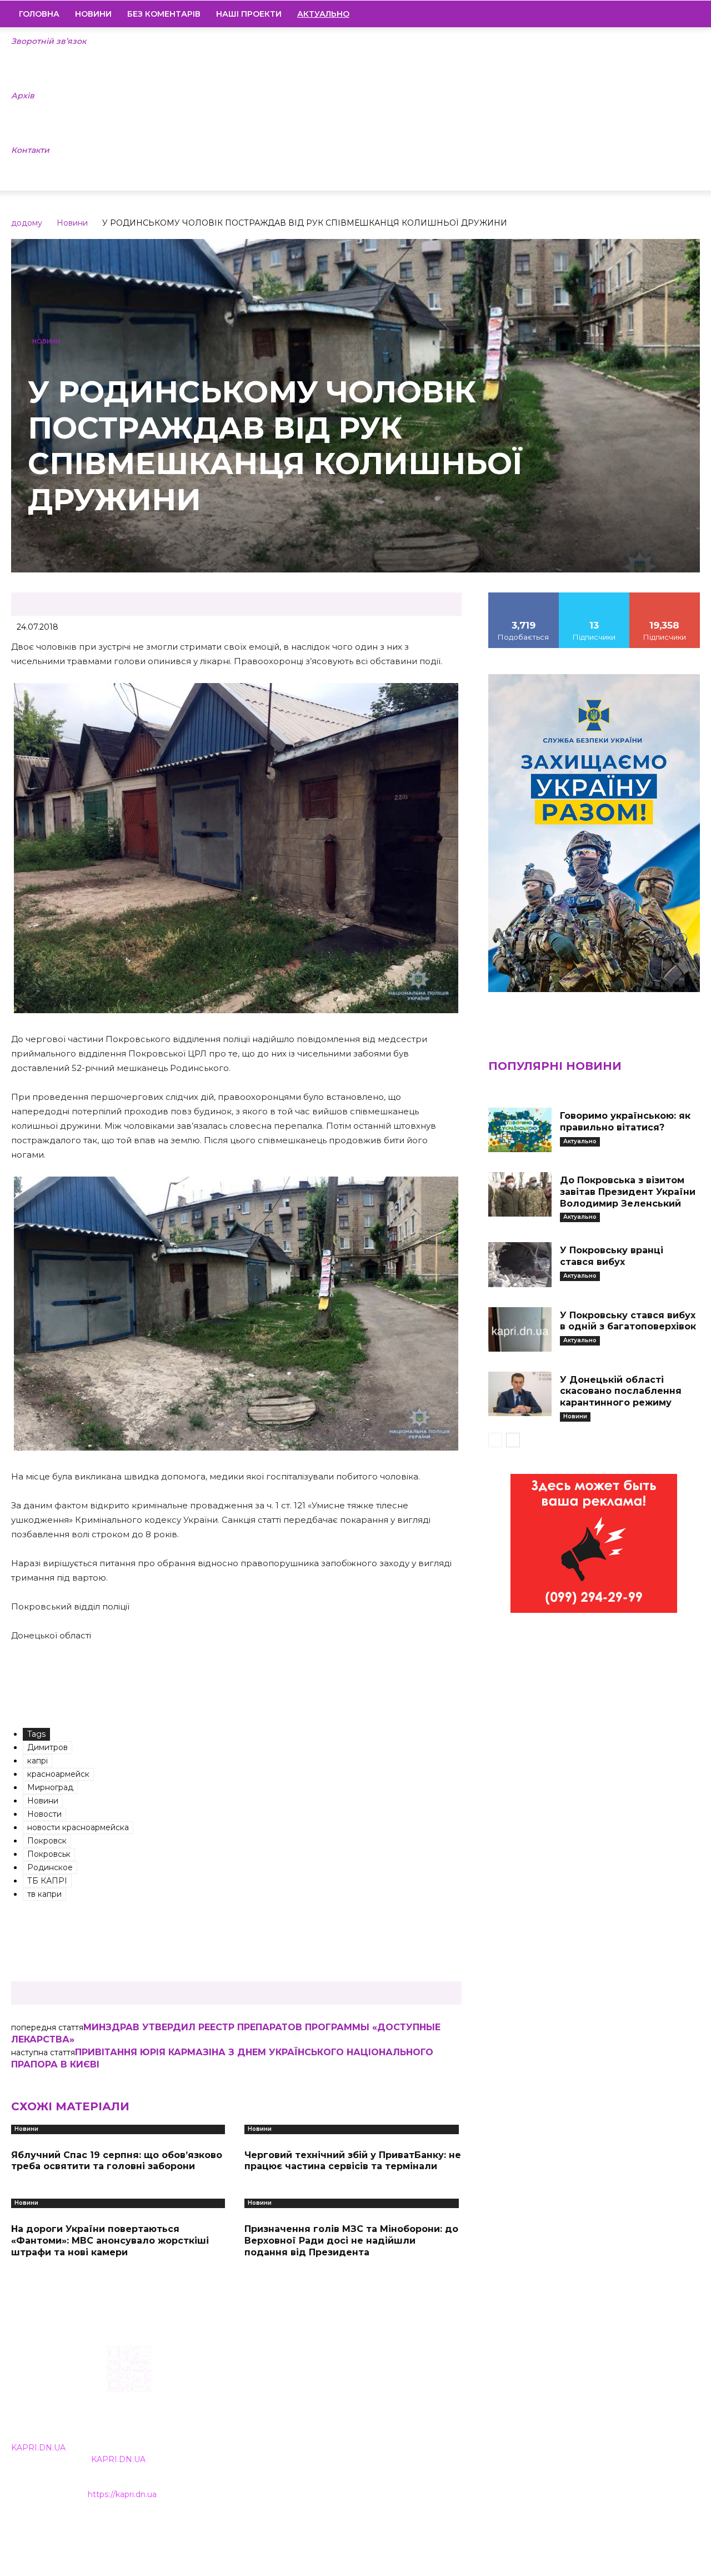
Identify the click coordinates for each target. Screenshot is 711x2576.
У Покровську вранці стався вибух (612, 1256)
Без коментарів (164, 14)
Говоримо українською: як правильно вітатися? (625, 1122)
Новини (93, 14)
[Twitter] (673, 14)
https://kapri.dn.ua (122, 2494)
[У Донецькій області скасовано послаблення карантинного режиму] (520, 1394)
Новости (44, 1814)
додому (27, 223)
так (524, 596)
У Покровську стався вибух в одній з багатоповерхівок (628, 1321)
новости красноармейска (78, 1827)
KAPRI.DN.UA (38, 2448)
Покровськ (49, 1854)
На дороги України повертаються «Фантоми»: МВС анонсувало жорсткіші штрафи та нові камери (110, 2241)
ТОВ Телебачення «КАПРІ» (305, 2416)
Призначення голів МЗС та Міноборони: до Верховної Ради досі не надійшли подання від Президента (351, 2241)
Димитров (47, 1747)
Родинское (50, 1867)
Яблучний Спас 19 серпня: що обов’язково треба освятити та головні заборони (117, 2161)
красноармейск (58, 1774)
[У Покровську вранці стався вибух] (520, 1264)
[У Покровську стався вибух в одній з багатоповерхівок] (520, 1329)
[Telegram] (654, 14)
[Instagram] (635, 14)
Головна (39, 14)
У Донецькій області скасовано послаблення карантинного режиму (621, 1391)
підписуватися (665, 596)
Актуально (580, 1141)
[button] (687, 14)
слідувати (594, 596)
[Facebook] (616, 14)
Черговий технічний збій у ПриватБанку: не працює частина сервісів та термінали (353, 2161)
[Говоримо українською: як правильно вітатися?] (520, 1130)
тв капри (44, 1894)
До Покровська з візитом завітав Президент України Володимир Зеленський (628, 1192)
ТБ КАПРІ (47, 1881)
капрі (37, 1761)
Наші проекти (249, 14)
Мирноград (50, 1787)
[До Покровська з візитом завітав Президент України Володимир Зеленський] (520, 1194)
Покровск (47, 1841)
